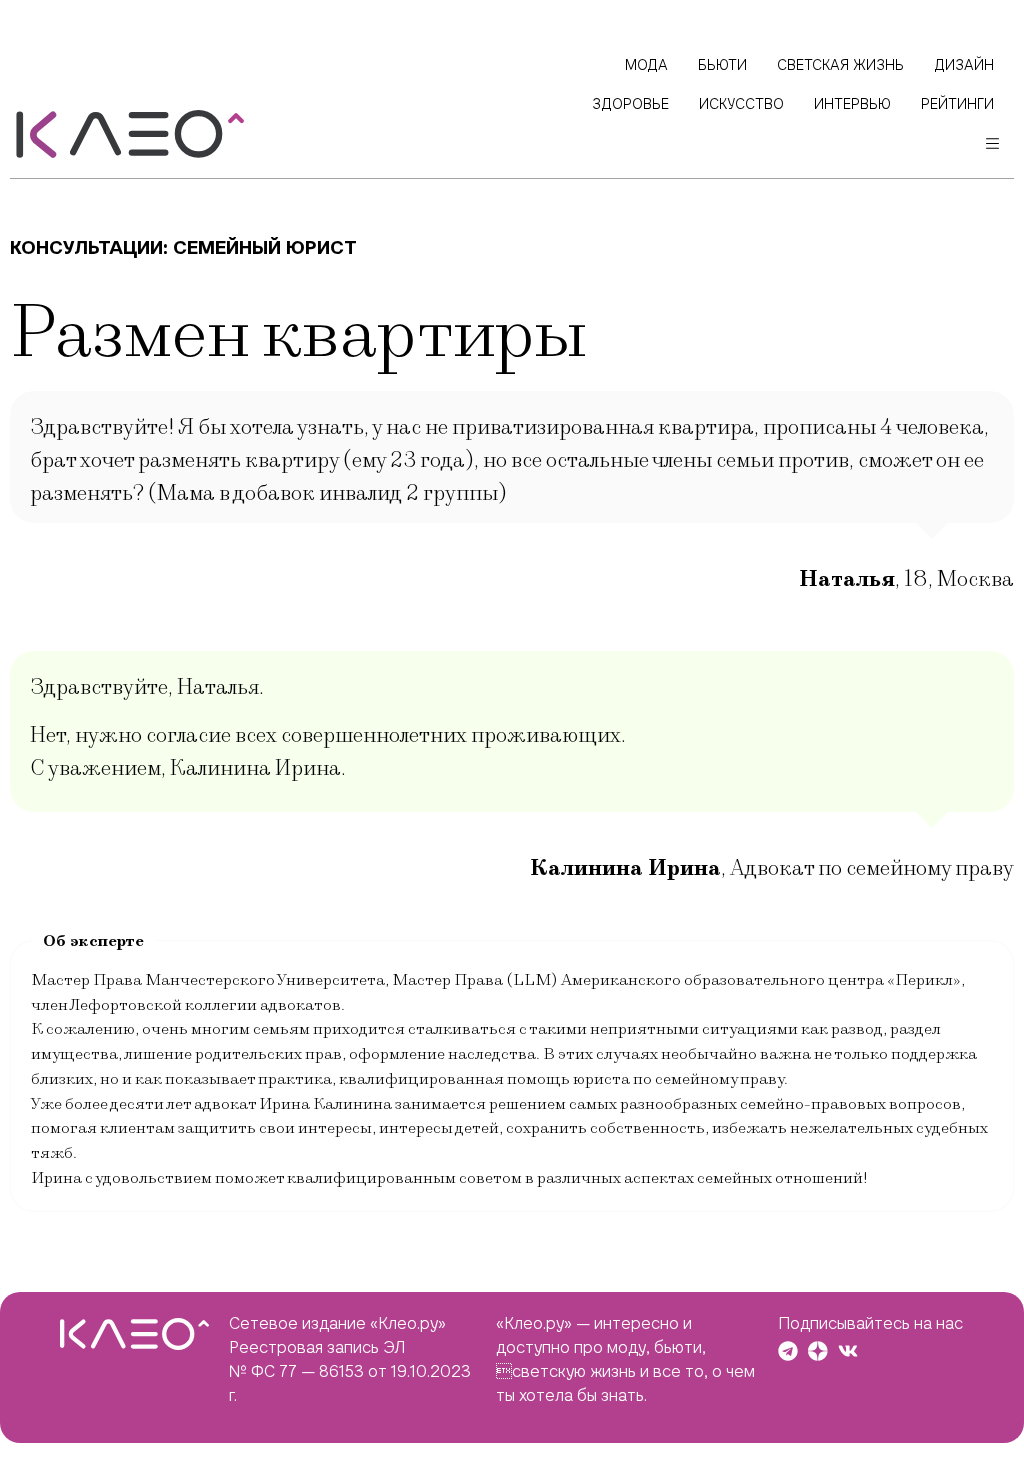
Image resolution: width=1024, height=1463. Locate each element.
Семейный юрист (265, 247)
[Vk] (848, 1351)
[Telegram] (788, 1351)
